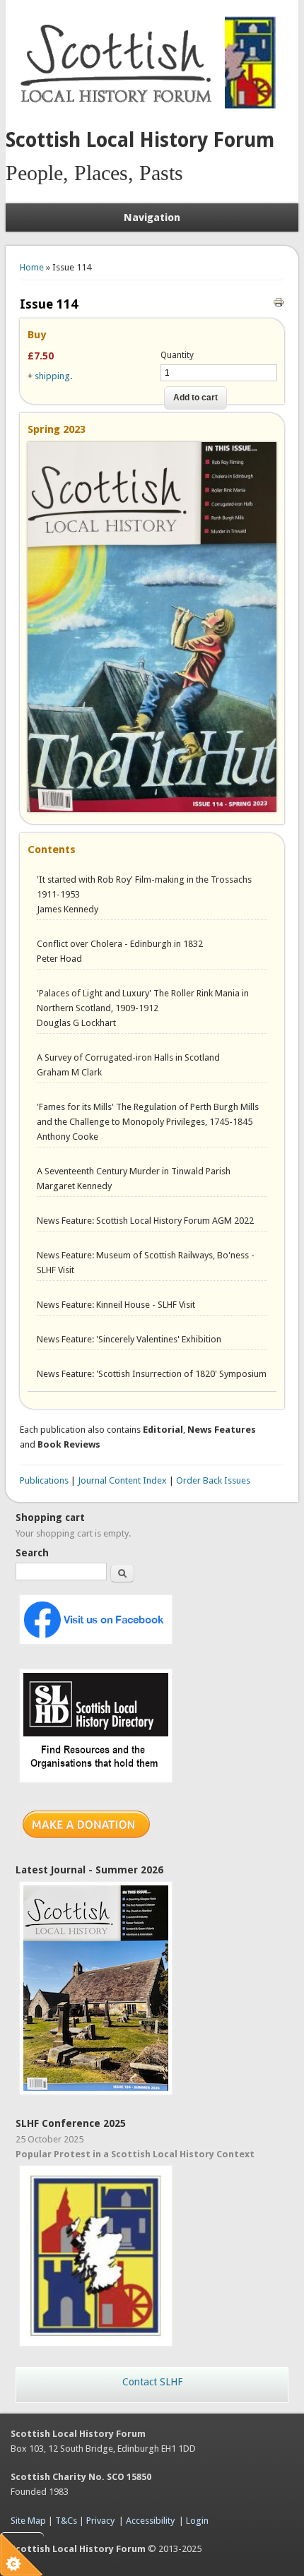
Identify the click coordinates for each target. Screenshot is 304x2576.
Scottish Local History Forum (140, 140)
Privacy (100, 2521)
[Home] (119, 110)
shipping (52, 376)
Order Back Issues (213, 1480)
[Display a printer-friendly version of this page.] (279, 301)
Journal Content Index (122, 1480)
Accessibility (150, 2521)
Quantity (177, 355)
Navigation (152, 217)
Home (32, 267)
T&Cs (66, 2521)
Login (197, 2521)
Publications (44, 1480)
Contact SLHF (152, 2382)
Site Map (28, 2521)
